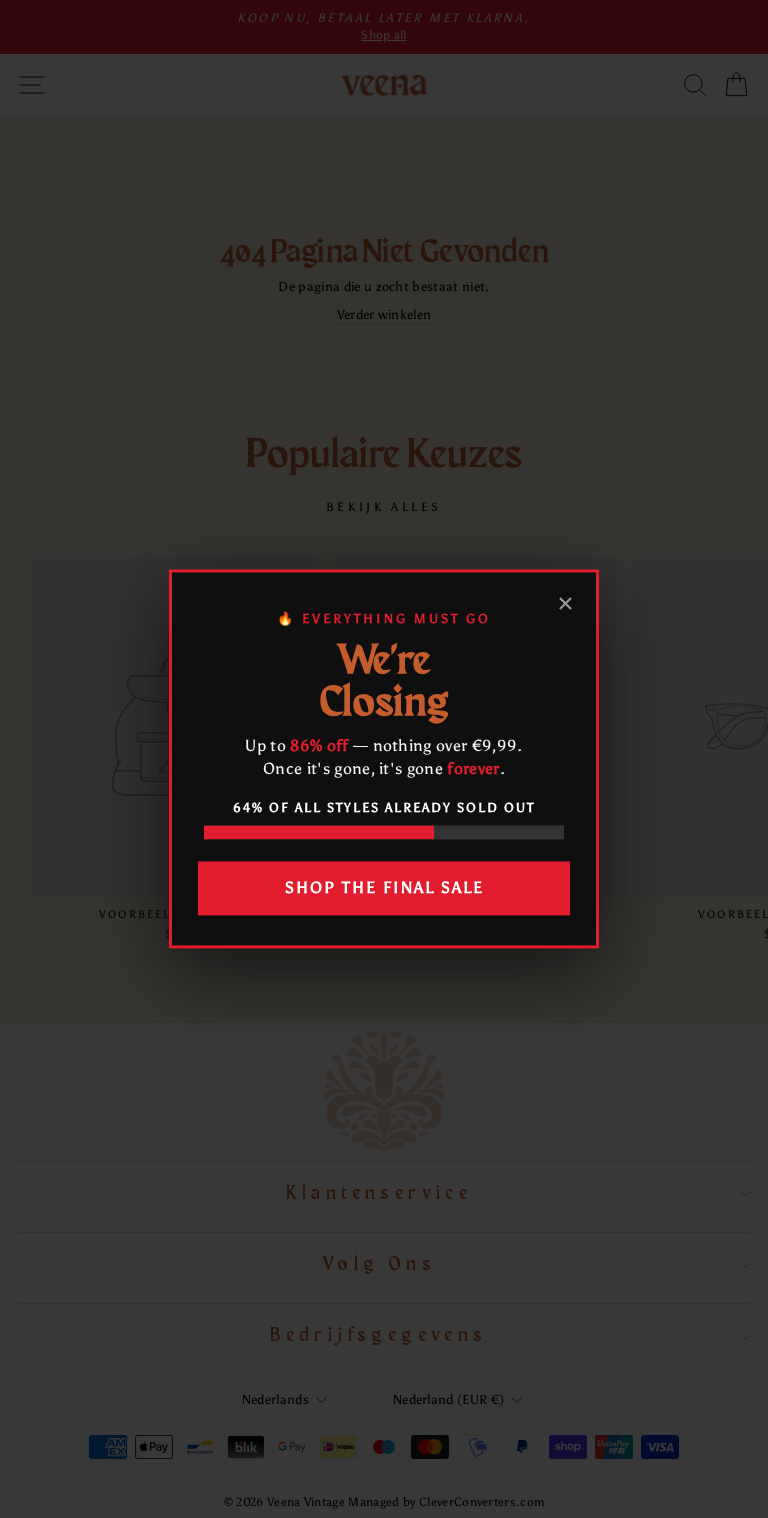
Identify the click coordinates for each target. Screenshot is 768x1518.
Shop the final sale (384, 887)
